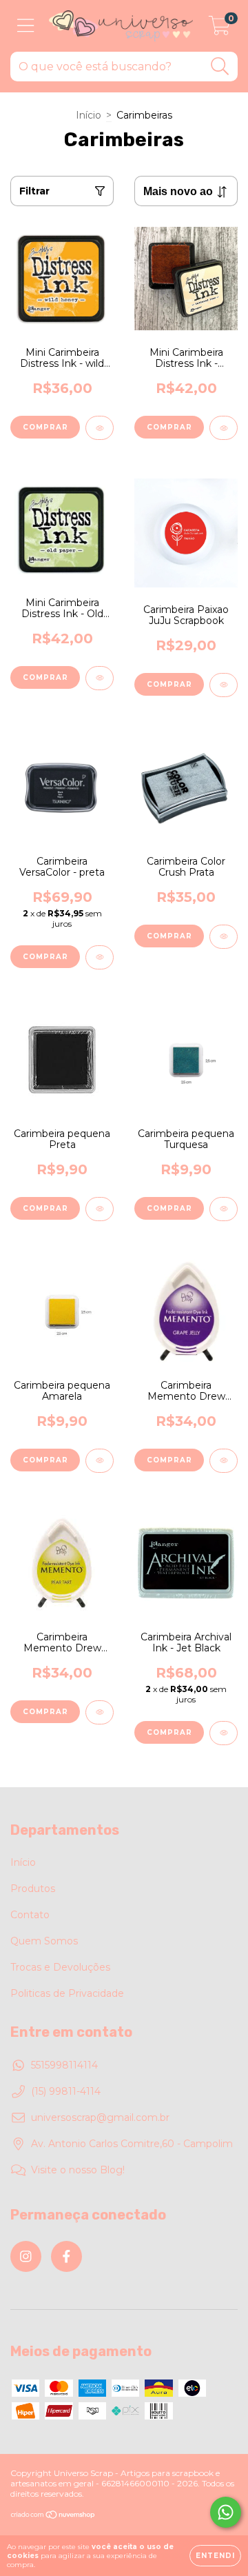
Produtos (33, 1889)
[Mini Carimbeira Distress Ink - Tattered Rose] (224, 428)
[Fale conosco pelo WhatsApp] (226, 2512)
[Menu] (26, 26)
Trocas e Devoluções (60, 1967)
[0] (219, 30)
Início (89, 115)
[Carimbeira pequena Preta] (100, 1209)
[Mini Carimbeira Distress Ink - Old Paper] (100, 678)
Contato (30, 1915)
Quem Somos (44, 1941)
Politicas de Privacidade (67, 1993)
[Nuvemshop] (53, 2516)
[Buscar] (220, 67)
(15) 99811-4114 (66, 2091)
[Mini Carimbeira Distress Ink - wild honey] (100, 428)
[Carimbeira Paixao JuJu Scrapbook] (224, 685)
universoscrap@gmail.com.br (100, 2117)
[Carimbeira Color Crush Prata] (224, 937)
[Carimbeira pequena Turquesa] (224, 1209)
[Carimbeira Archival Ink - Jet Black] (224, 1733)
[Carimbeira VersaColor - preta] (100, 957)
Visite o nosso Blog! (78, 2170)
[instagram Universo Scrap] (26, 2256)
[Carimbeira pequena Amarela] (100, 1461)
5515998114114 (64, 2065)
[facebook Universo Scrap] (66, 2256)
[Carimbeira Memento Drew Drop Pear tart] (100, 1712)
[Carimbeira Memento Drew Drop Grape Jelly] (224, 1461)
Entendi (215, 2556)
